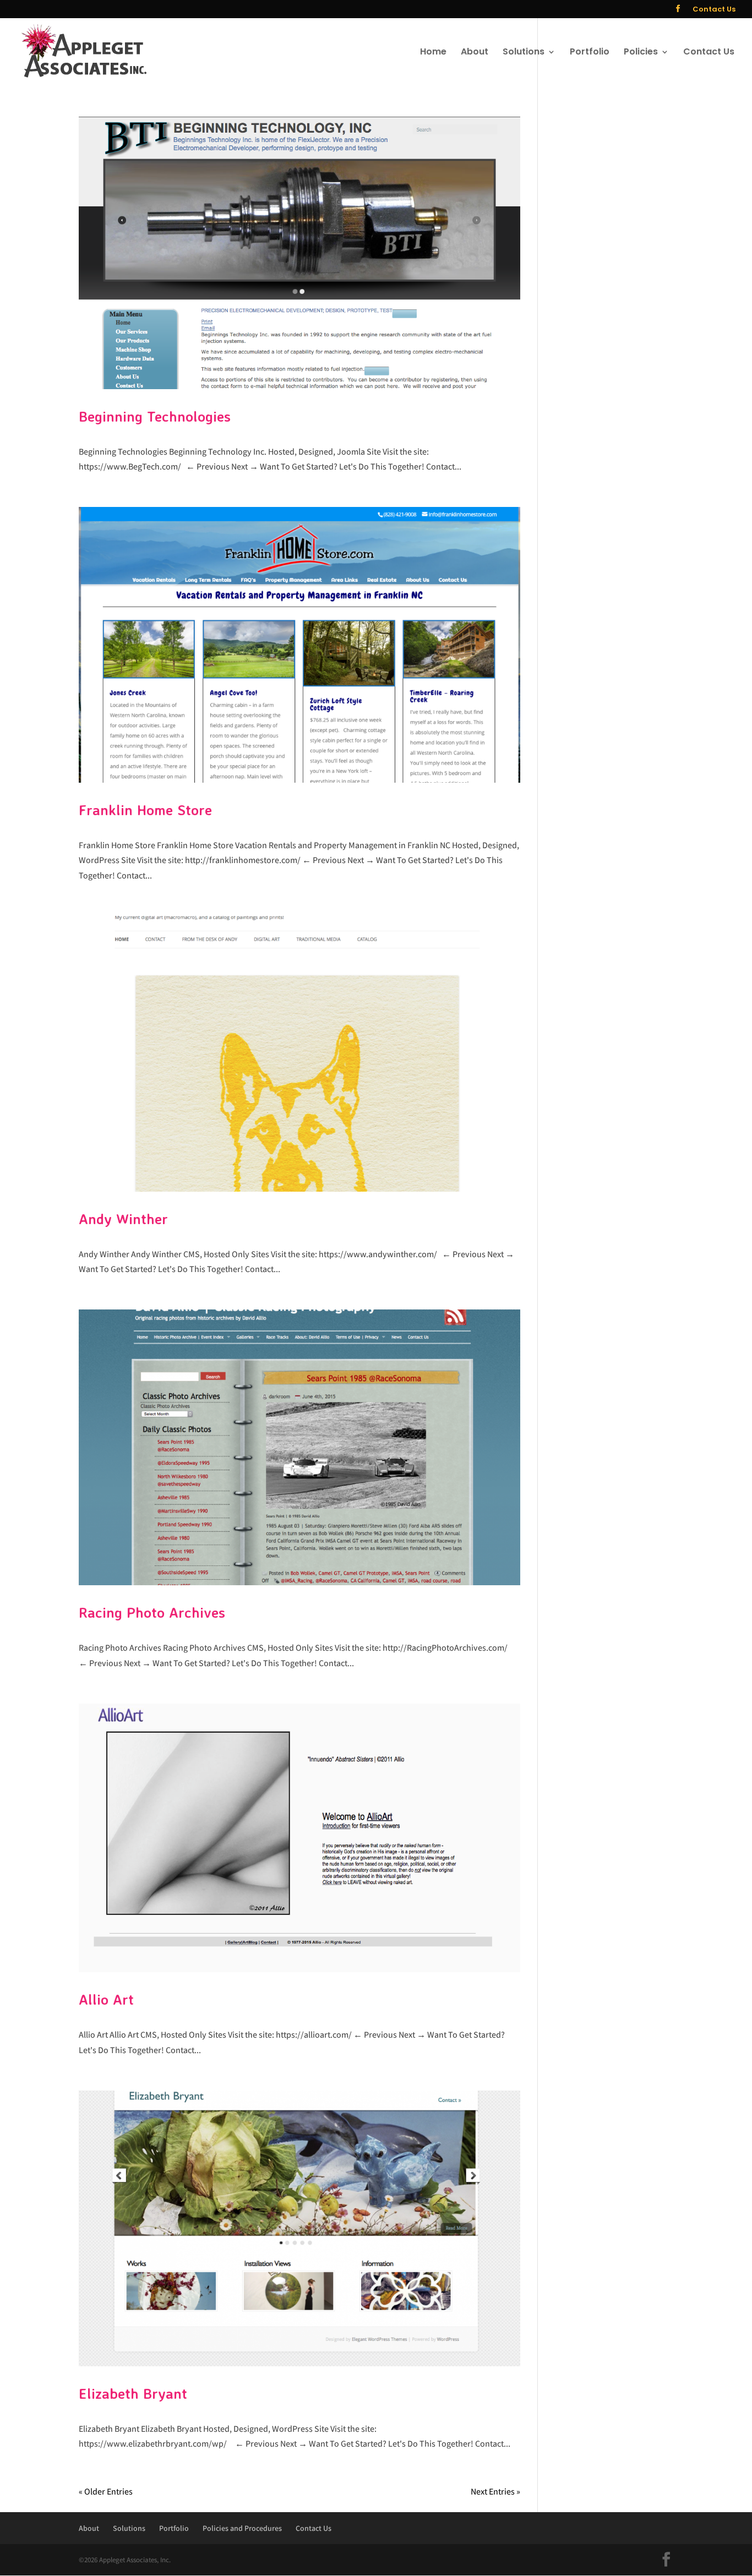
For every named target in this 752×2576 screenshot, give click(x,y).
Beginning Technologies (155, 416)
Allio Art (106, 1999)
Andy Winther (123, 1219)
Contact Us (714, 10)
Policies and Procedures (242, 2528)
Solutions (524, 53)
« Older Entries (106, 2492)
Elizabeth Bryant (133, 2393)
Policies (641, 53)
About (475, 53)
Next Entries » (495, 2492)
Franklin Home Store (145, 810)
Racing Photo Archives (152, 1612)
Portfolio (590, 53)
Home (433, 53)
